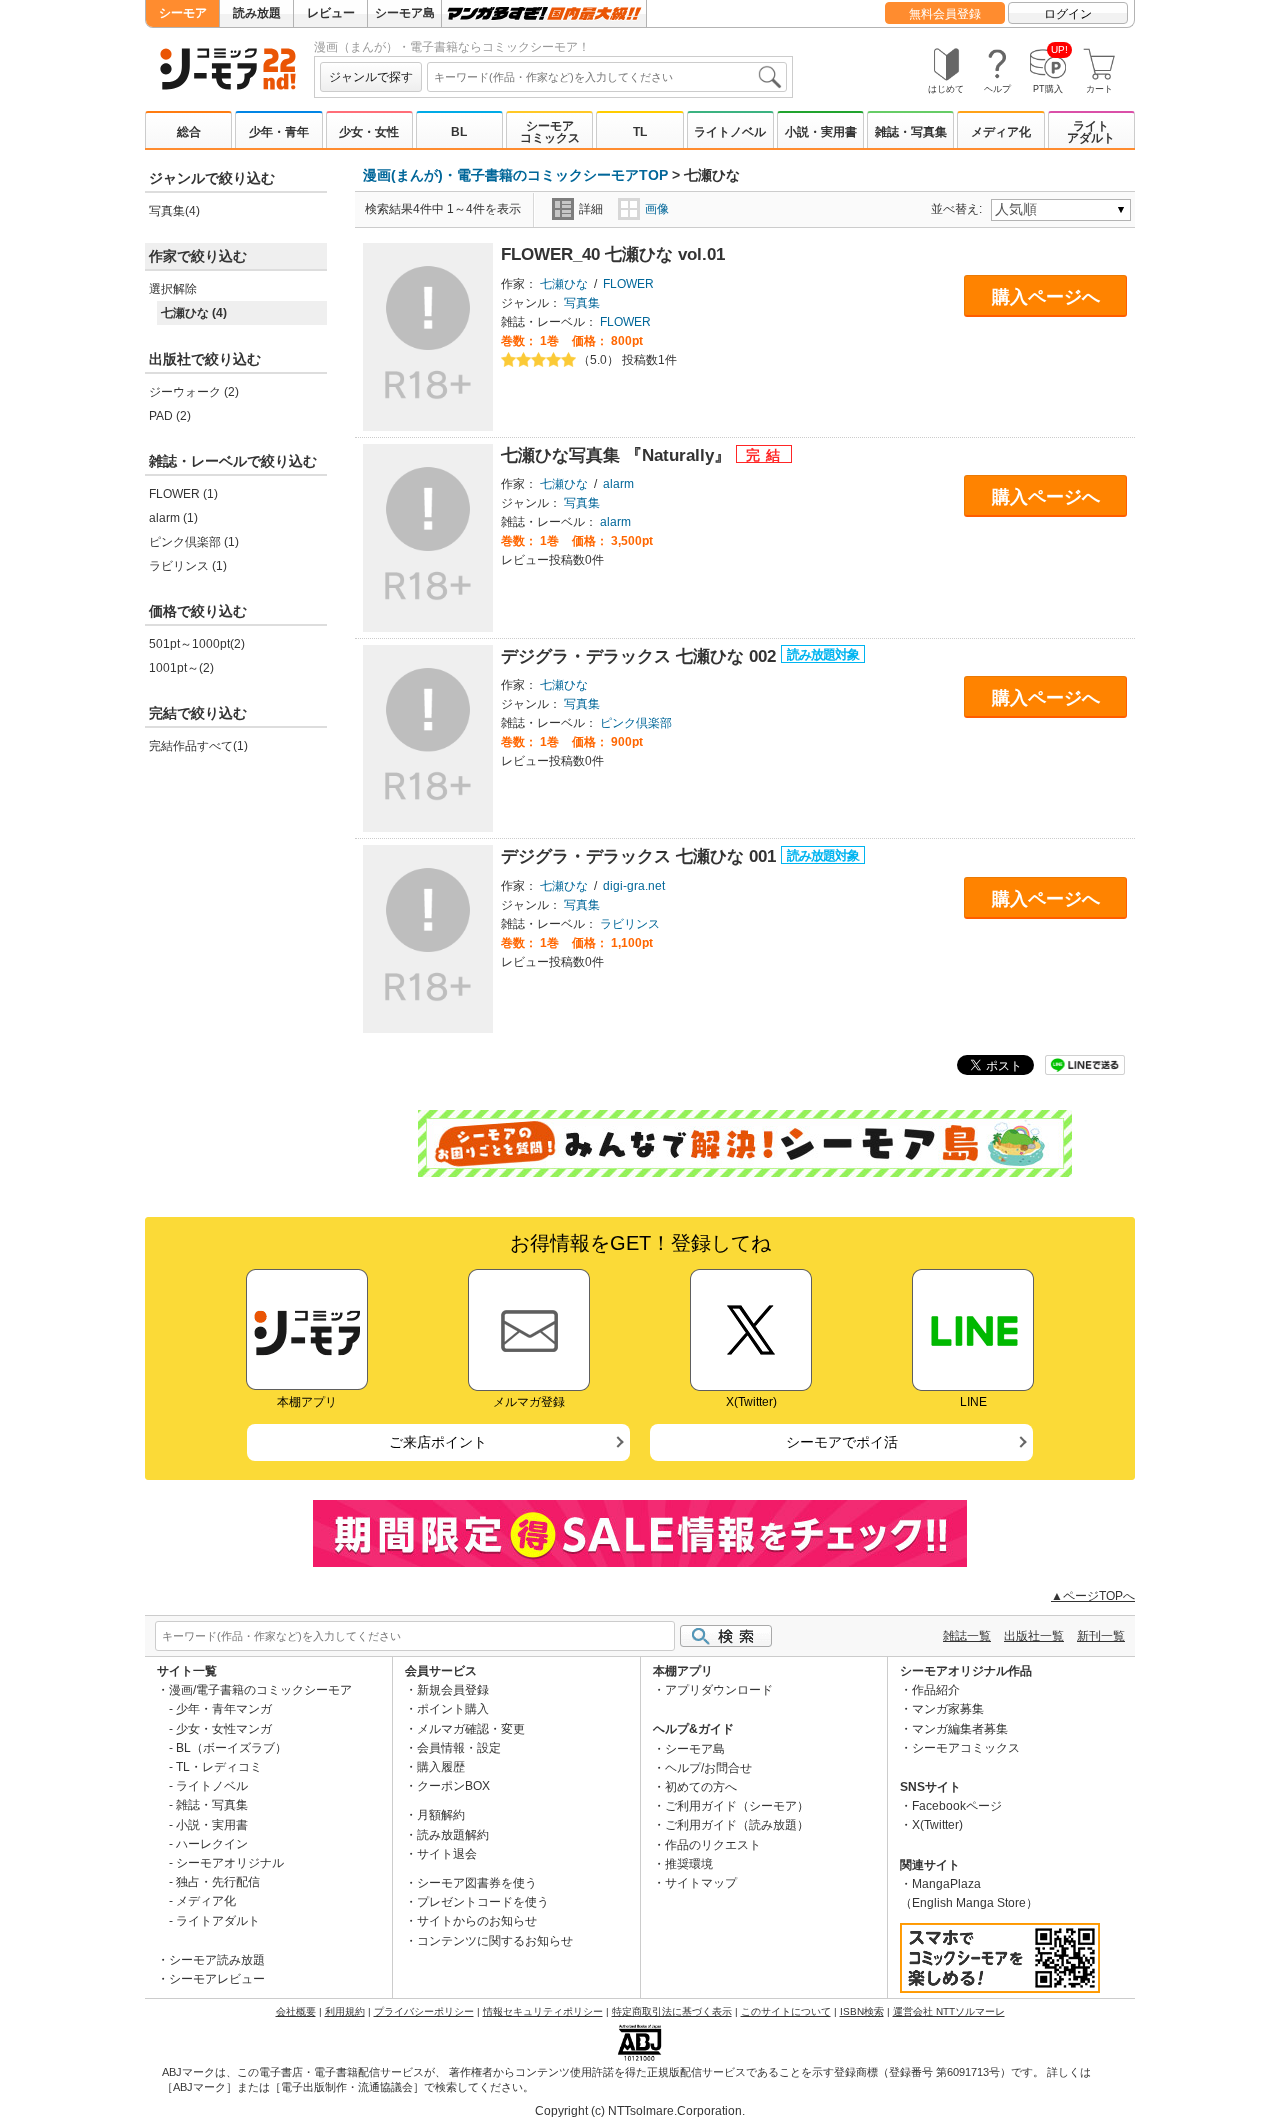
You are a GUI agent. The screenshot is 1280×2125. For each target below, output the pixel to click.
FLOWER (628, 284)
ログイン (1068, 14)
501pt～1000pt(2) (197, 644)
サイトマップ (701, 1883)
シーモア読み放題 (217, 1960)
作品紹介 (936, 1690)
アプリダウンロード (719, 1690)
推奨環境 (689, 1864)
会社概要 (296, 2011)
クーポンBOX (453, 1786)
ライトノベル (730, 132)
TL (640, 132)
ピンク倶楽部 (636, 723)
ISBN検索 (862, 2011)
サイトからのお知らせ (477, 1921)
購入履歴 (441, 1767)
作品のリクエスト (713, 1845)
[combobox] (607, 77)
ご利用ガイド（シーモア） (737, 1806)
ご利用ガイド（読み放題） (737, 1825)
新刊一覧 (1101, 1636)
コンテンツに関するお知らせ (495, 1941)
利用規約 (345, 2011)
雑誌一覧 (967, 1636)
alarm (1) (173, 518)
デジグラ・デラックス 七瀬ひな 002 (641, 656)
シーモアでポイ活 (842, 1442)
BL (459, 132)
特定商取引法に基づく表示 (672, 2011)
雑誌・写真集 (911, 132)
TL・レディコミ (219, 1767)
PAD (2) (170, 416)
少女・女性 (369, 132)
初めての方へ (701, 1787)
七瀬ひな (564, 284)
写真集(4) (174, 211)
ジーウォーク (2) (194, 392)
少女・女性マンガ (224, 1729)
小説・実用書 (821, 132)
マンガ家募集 (948, 1709)
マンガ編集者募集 (960, 1729)
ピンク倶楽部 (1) (194, 542)
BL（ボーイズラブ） (231, 1748)
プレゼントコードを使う (483, 1902)
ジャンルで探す (371, 77)
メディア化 (1001, 132)
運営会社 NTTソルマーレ (949, 2011)
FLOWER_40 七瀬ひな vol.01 (613, 254)
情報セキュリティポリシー (543, 2011)
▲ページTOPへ (1093, 1596)
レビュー (331, 13)
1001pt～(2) (181, 668)
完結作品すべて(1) (198, 746)
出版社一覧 (1034, 1636)
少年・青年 (279, 132)
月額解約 (441, 1815)
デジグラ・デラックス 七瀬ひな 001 (641, 856)
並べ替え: (959, 209)
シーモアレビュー (217, 1979)
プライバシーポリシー (424, 2011)
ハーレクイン (212, 1844)
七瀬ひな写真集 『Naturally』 (618, 455)
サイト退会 (447, 1854)
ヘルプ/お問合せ (708, 1768)
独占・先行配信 (218, 1882)
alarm (618, 484)
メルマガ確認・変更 (471, 1729)
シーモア (183, 13)
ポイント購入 (453, 1709)
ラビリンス (630, 924)
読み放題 (257, 13)
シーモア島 (405, 13)
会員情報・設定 (459, 1748)
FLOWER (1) (183, 494)
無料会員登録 (945, 14)
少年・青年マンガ (224, 1709)
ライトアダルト (1091, 132)
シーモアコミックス (550, 132)
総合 (189, 132)
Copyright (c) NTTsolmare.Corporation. (640, 2111)
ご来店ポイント (438, 1442)
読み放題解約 (453, 1835)
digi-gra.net (634, 886)
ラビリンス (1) (188, 566)
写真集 (582, 303)
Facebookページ (957, 1806)
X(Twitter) (937, 1825)
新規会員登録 (453, 1690)
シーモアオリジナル (230, 1863)
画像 (657, 209)
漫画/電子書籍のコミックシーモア (260, 1690)
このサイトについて (786, 2011)
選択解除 (173, 289)
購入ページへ (1046, 297)
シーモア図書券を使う (477, 1883)
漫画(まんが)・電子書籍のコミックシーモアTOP (515, 175)
